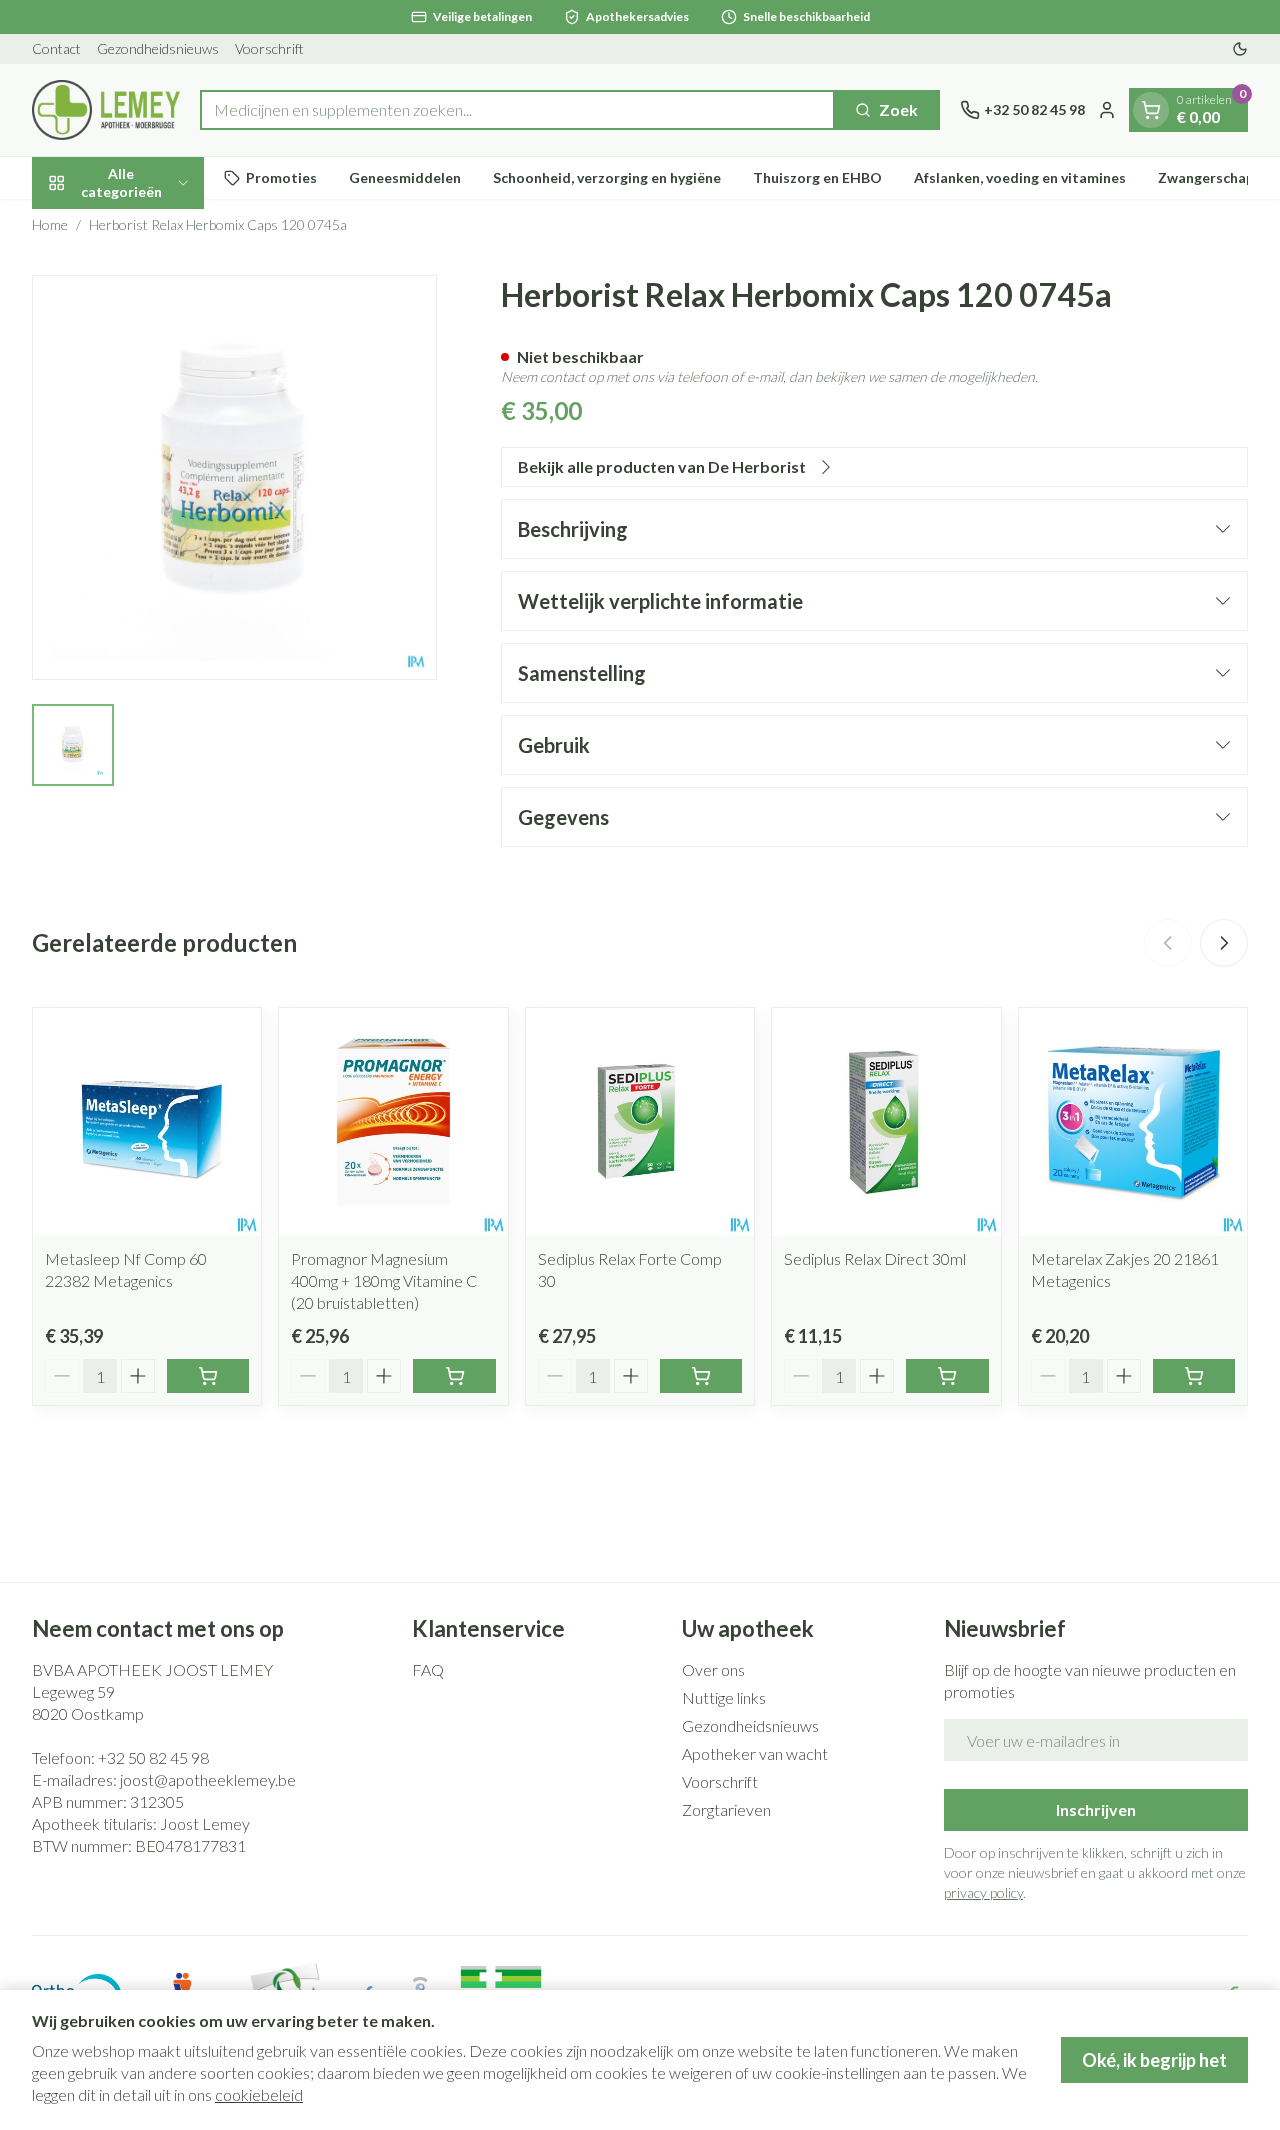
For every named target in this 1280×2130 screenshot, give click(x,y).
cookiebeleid (259, 2094)
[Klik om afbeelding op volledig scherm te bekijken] (234, 477)
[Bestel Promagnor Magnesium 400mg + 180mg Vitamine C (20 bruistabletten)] (454, 1376)
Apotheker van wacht (755, 1753)
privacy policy (983, 1892)
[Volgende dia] (1224, 943)
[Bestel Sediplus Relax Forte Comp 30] (701, 1376)
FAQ (428, 1669)
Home (50, 224)
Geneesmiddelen (405, 177)
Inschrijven (1096, 1809)
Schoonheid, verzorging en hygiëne (607, 177)
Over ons (713, 1669)
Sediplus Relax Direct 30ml (875, 1258)
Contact (56, 48)
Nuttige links (724, 1697)
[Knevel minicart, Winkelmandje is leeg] (1151, 110)
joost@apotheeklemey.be (208, 1779)
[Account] (1107, 110)
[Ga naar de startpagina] (106, 110)
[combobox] (517, 110)
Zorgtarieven (726, 1809)
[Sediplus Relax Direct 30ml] (886, 1122)
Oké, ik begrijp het (1154, 2060)
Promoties (281, 177)
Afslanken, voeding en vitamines (1020, 177)
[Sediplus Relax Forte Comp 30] (640, 1122)
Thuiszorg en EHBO (817, 177)
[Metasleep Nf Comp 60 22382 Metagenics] (147, 1122)
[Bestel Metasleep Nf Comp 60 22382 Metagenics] (208, 1376)
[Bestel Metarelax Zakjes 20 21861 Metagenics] (1194, 1376)
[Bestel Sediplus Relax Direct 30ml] (947, 1376)
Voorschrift (269, 48)
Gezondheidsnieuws (158, 48)
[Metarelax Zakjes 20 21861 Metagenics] (1133, 1122)
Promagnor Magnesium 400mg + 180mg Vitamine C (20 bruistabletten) (384, 1280)
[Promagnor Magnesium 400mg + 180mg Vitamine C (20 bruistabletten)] (393, 1122)
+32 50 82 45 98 (153, 1757)
